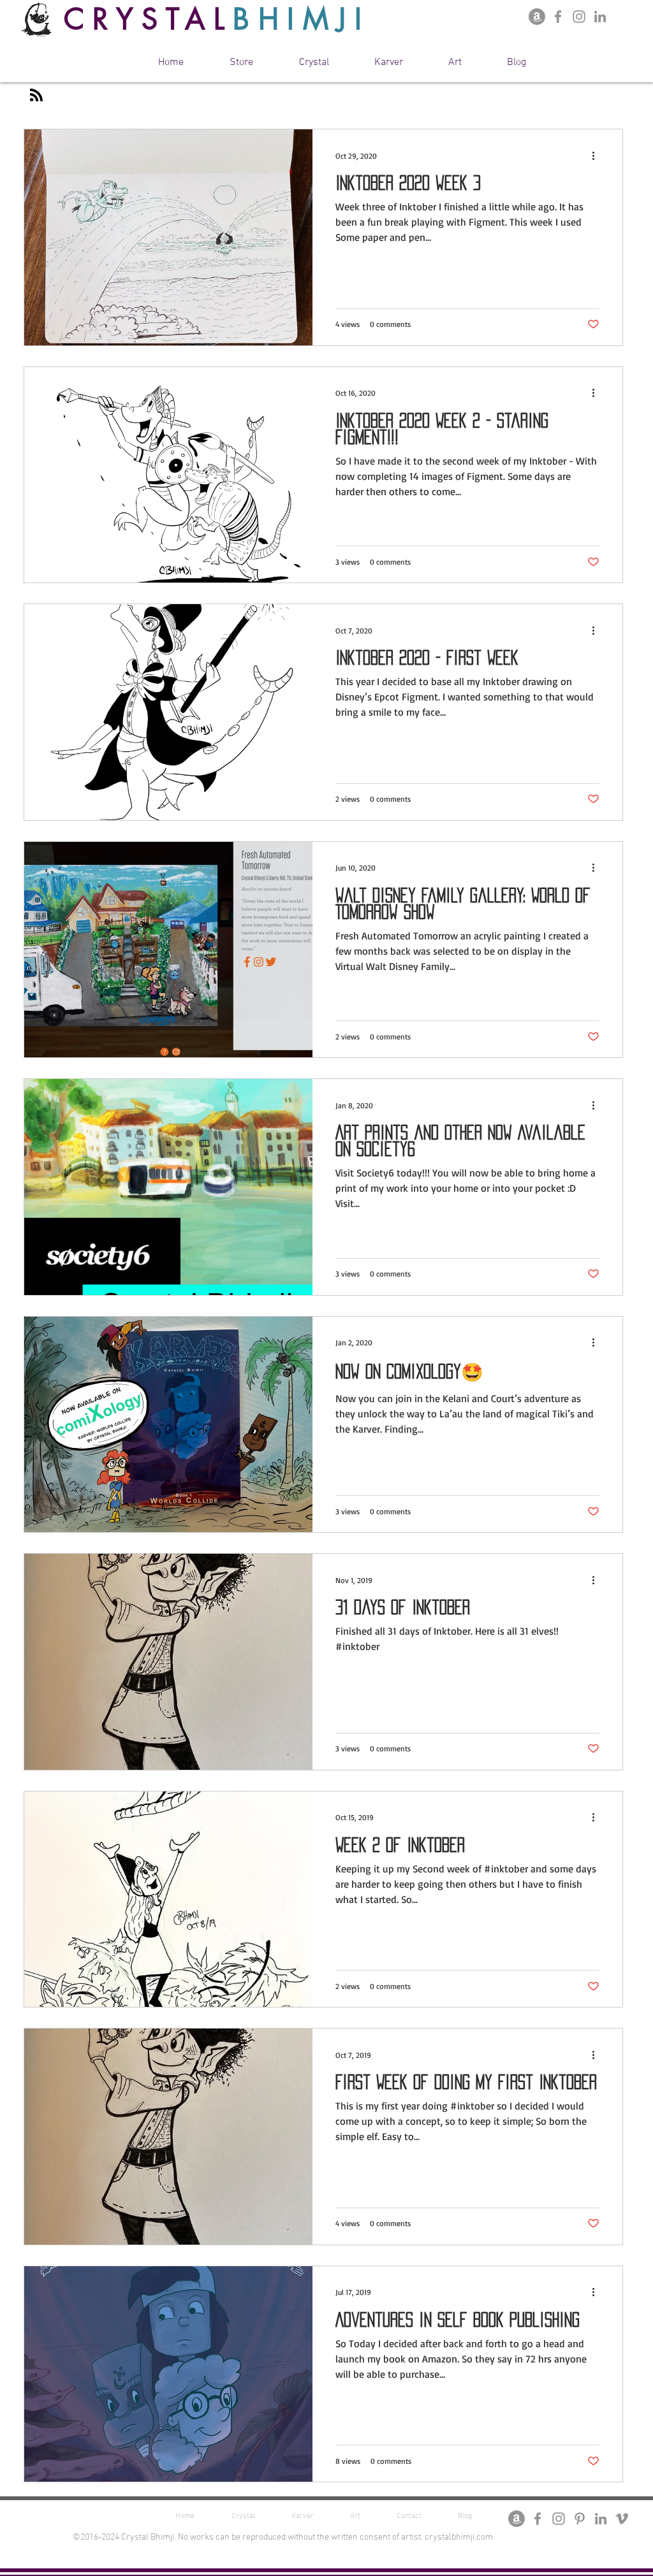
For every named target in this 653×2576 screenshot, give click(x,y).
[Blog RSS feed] (36, 96)
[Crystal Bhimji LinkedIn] (600, 17)
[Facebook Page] (558, 17)
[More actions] (598, 156)
